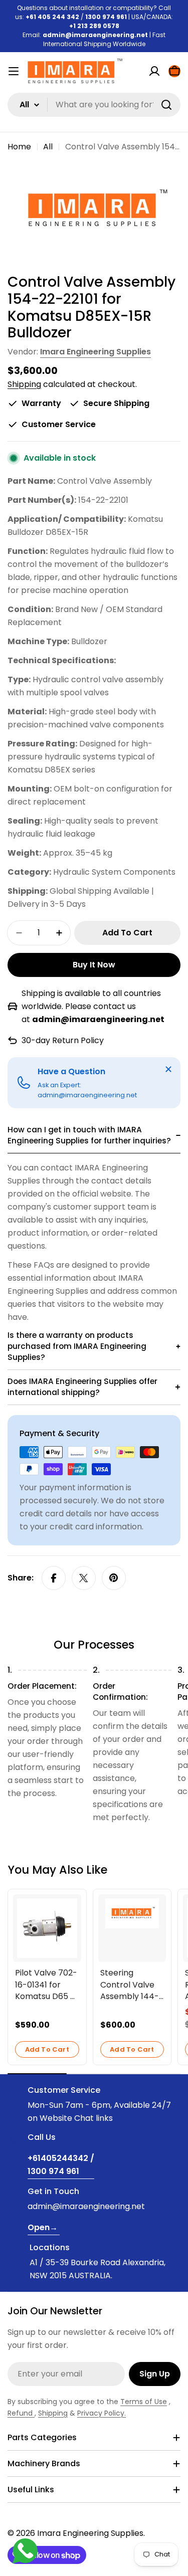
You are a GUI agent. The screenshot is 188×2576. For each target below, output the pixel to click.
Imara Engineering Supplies (96, 352)
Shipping (24, 384)
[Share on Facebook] (54, 1578)
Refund (21, 2413)
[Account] (154, 71)
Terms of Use (144, 2402)
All (48, 147)
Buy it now (94, 965)
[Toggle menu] (14, 71)
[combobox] (94, 105)
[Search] (166, 105)
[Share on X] (84, 1578)
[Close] (168, 1069)
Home (19, 147)
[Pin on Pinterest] (114, 1578)
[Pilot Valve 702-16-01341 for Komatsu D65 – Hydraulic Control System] (47, 1928)
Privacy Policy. (102, 2413)
